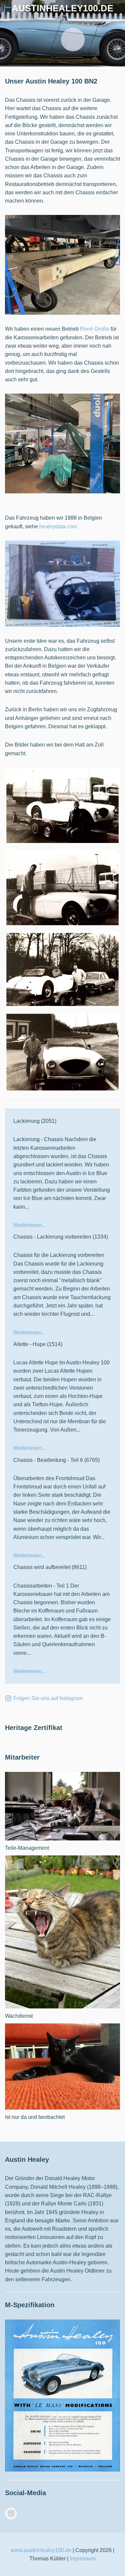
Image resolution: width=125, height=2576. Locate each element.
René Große (95, 329)
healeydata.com (58, 526)
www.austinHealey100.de (41, 2550)
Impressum (83, 2559)
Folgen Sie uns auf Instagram (48, 1698)
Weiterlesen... (29, 1225)
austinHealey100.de (62, 8)
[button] (8, 8)
